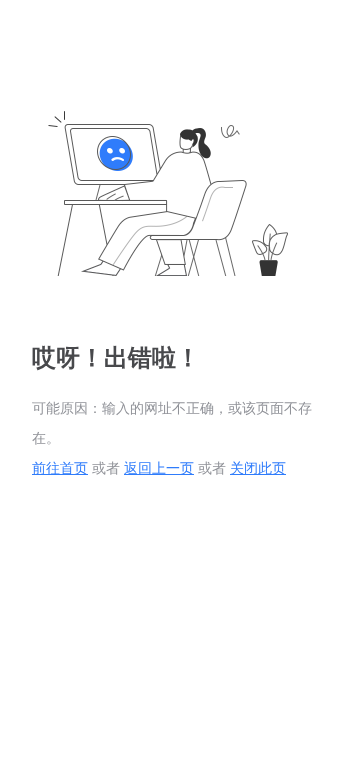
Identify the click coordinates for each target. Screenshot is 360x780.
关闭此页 (258, 468)
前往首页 (60, 468)
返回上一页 (159, 468)
